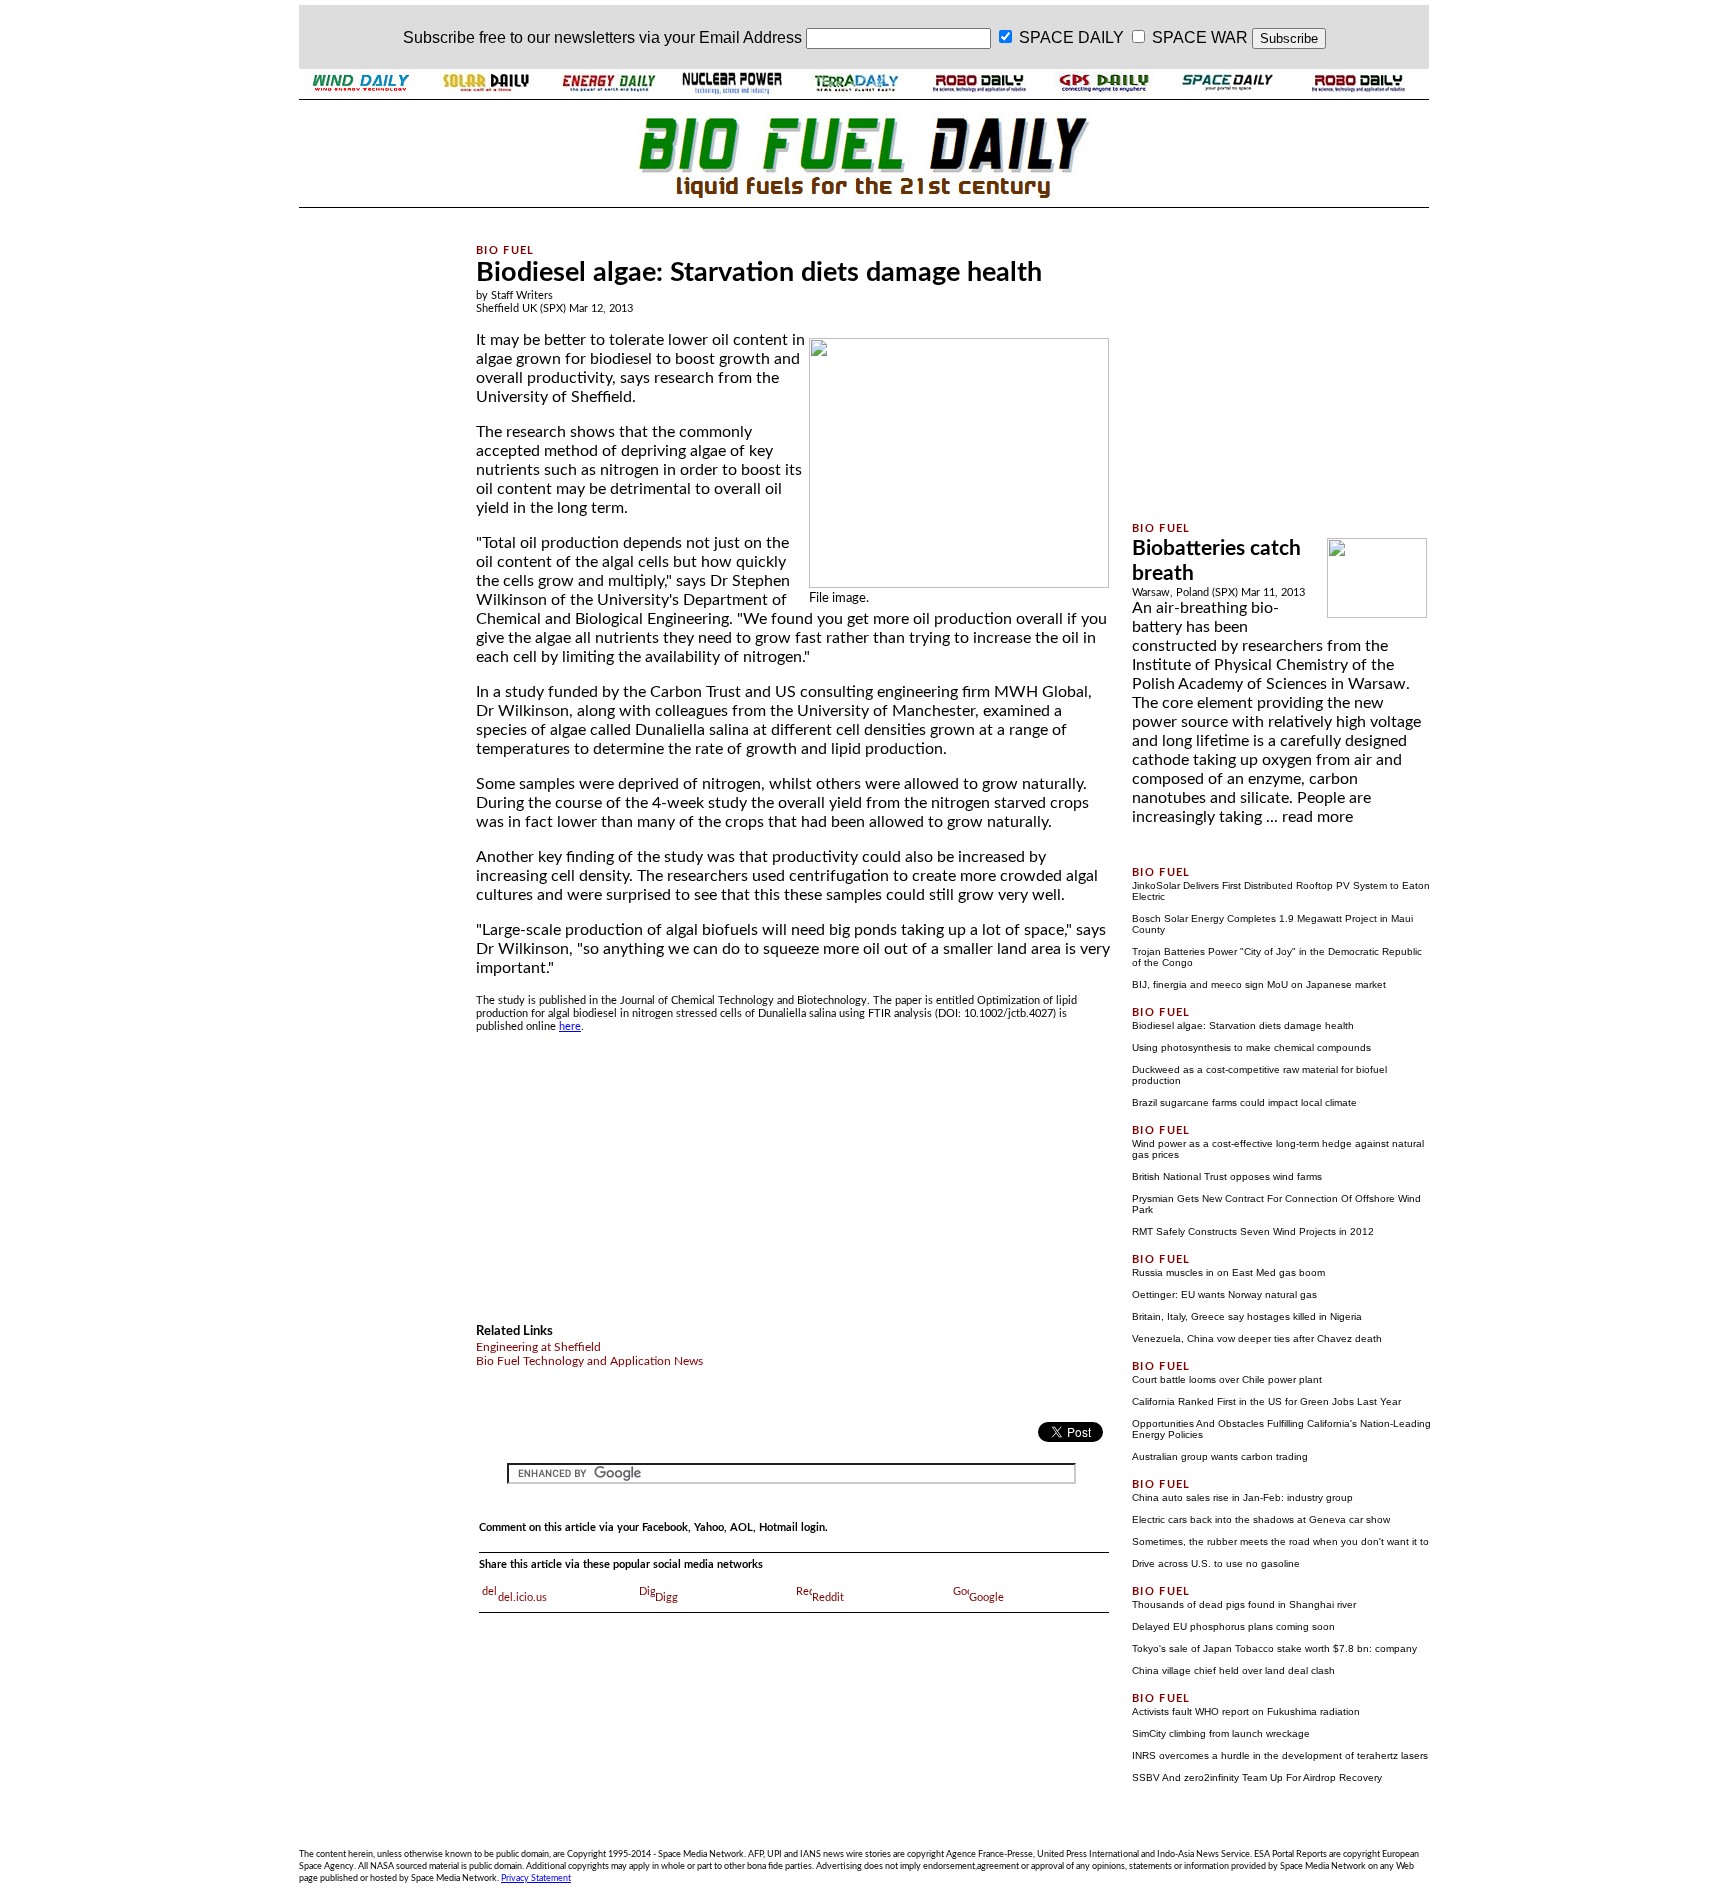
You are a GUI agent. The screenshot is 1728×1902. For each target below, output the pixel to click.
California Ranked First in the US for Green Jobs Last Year (1266, 1401)
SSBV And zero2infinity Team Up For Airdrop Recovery (1257, 1777)
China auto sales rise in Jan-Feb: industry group (1242, 1497)
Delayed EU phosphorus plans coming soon (1233, 1626)
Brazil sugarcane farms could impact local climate (1244, 1102)
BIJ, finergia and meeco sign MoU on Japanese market (1259, 984)
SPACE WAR (1200, 37)
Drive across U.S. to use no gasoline (1216, 1563)
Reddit (828, 1597)
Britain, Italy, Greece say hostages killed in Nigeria (1247, 1316)
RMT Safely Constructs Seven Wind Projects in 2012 (1253, 1231)
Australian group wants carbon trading (1220, 1456)
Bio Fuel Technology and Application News (589, 1361)
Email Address (750, 37)
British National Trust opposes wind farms (1227, 1176)
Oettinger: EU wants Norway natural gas (1224, 1294)
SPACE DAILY (1071, 37)
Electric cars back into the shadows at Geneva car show (1261, 1519)
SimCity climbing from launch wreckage (1221, 1733)
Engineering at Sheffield (538, 1347)
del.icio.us (522, 1597)
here (570, 1026)
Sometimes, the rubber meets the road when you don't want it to (1280, 1541)
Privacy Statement (536, 1878)
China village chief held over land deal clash (1233, 1670)
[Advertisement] (376, 513)
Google (986, 1597)
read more (1317, 817)
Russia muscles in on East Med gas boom (1228, 1272)
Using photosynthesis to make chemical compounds (1251, 1047)
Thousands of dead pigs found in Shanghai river (1244, 1604)
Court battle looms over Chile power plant (1227, 1379)
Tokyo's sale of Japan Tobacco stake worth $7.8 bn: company (1274, 1648)
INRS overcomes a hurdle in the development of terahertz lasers (1280, 1755)
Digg (666, 1597)
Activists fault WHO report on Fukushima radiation (1246, 1711)
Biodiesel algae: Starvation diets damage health (1243, 1025)
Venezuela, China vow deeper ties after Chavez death (1257, 1338)
